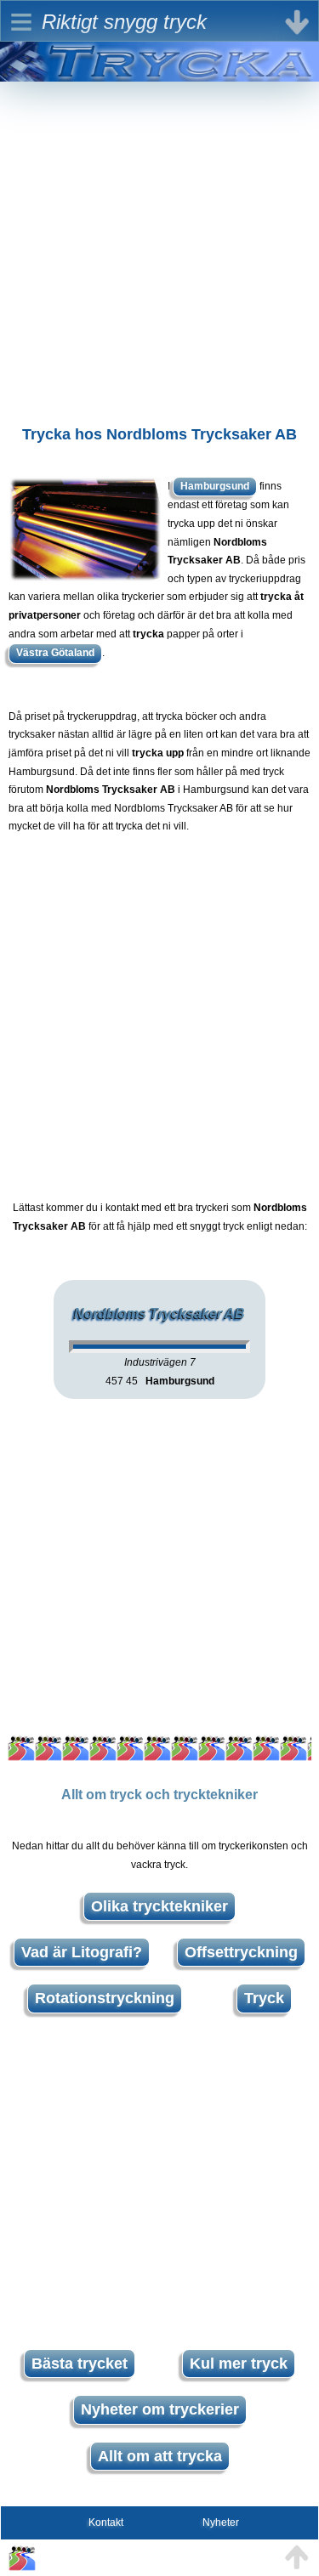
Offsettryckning (241, 1952)
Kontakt (106, 2522)
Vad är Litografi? (82, 1952)
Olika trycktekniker (159, 1906)
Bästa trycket (80, 2364)
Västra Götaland (55, 653)
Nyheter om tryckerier (160, 2409)
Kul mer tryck (239, 2364)
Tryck (264, 1998)
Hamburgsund (215, 486)
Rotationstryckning (105, 1998)
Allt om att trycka (160, 2456)
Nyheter (221, 2522)
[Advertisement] (159, 241)
